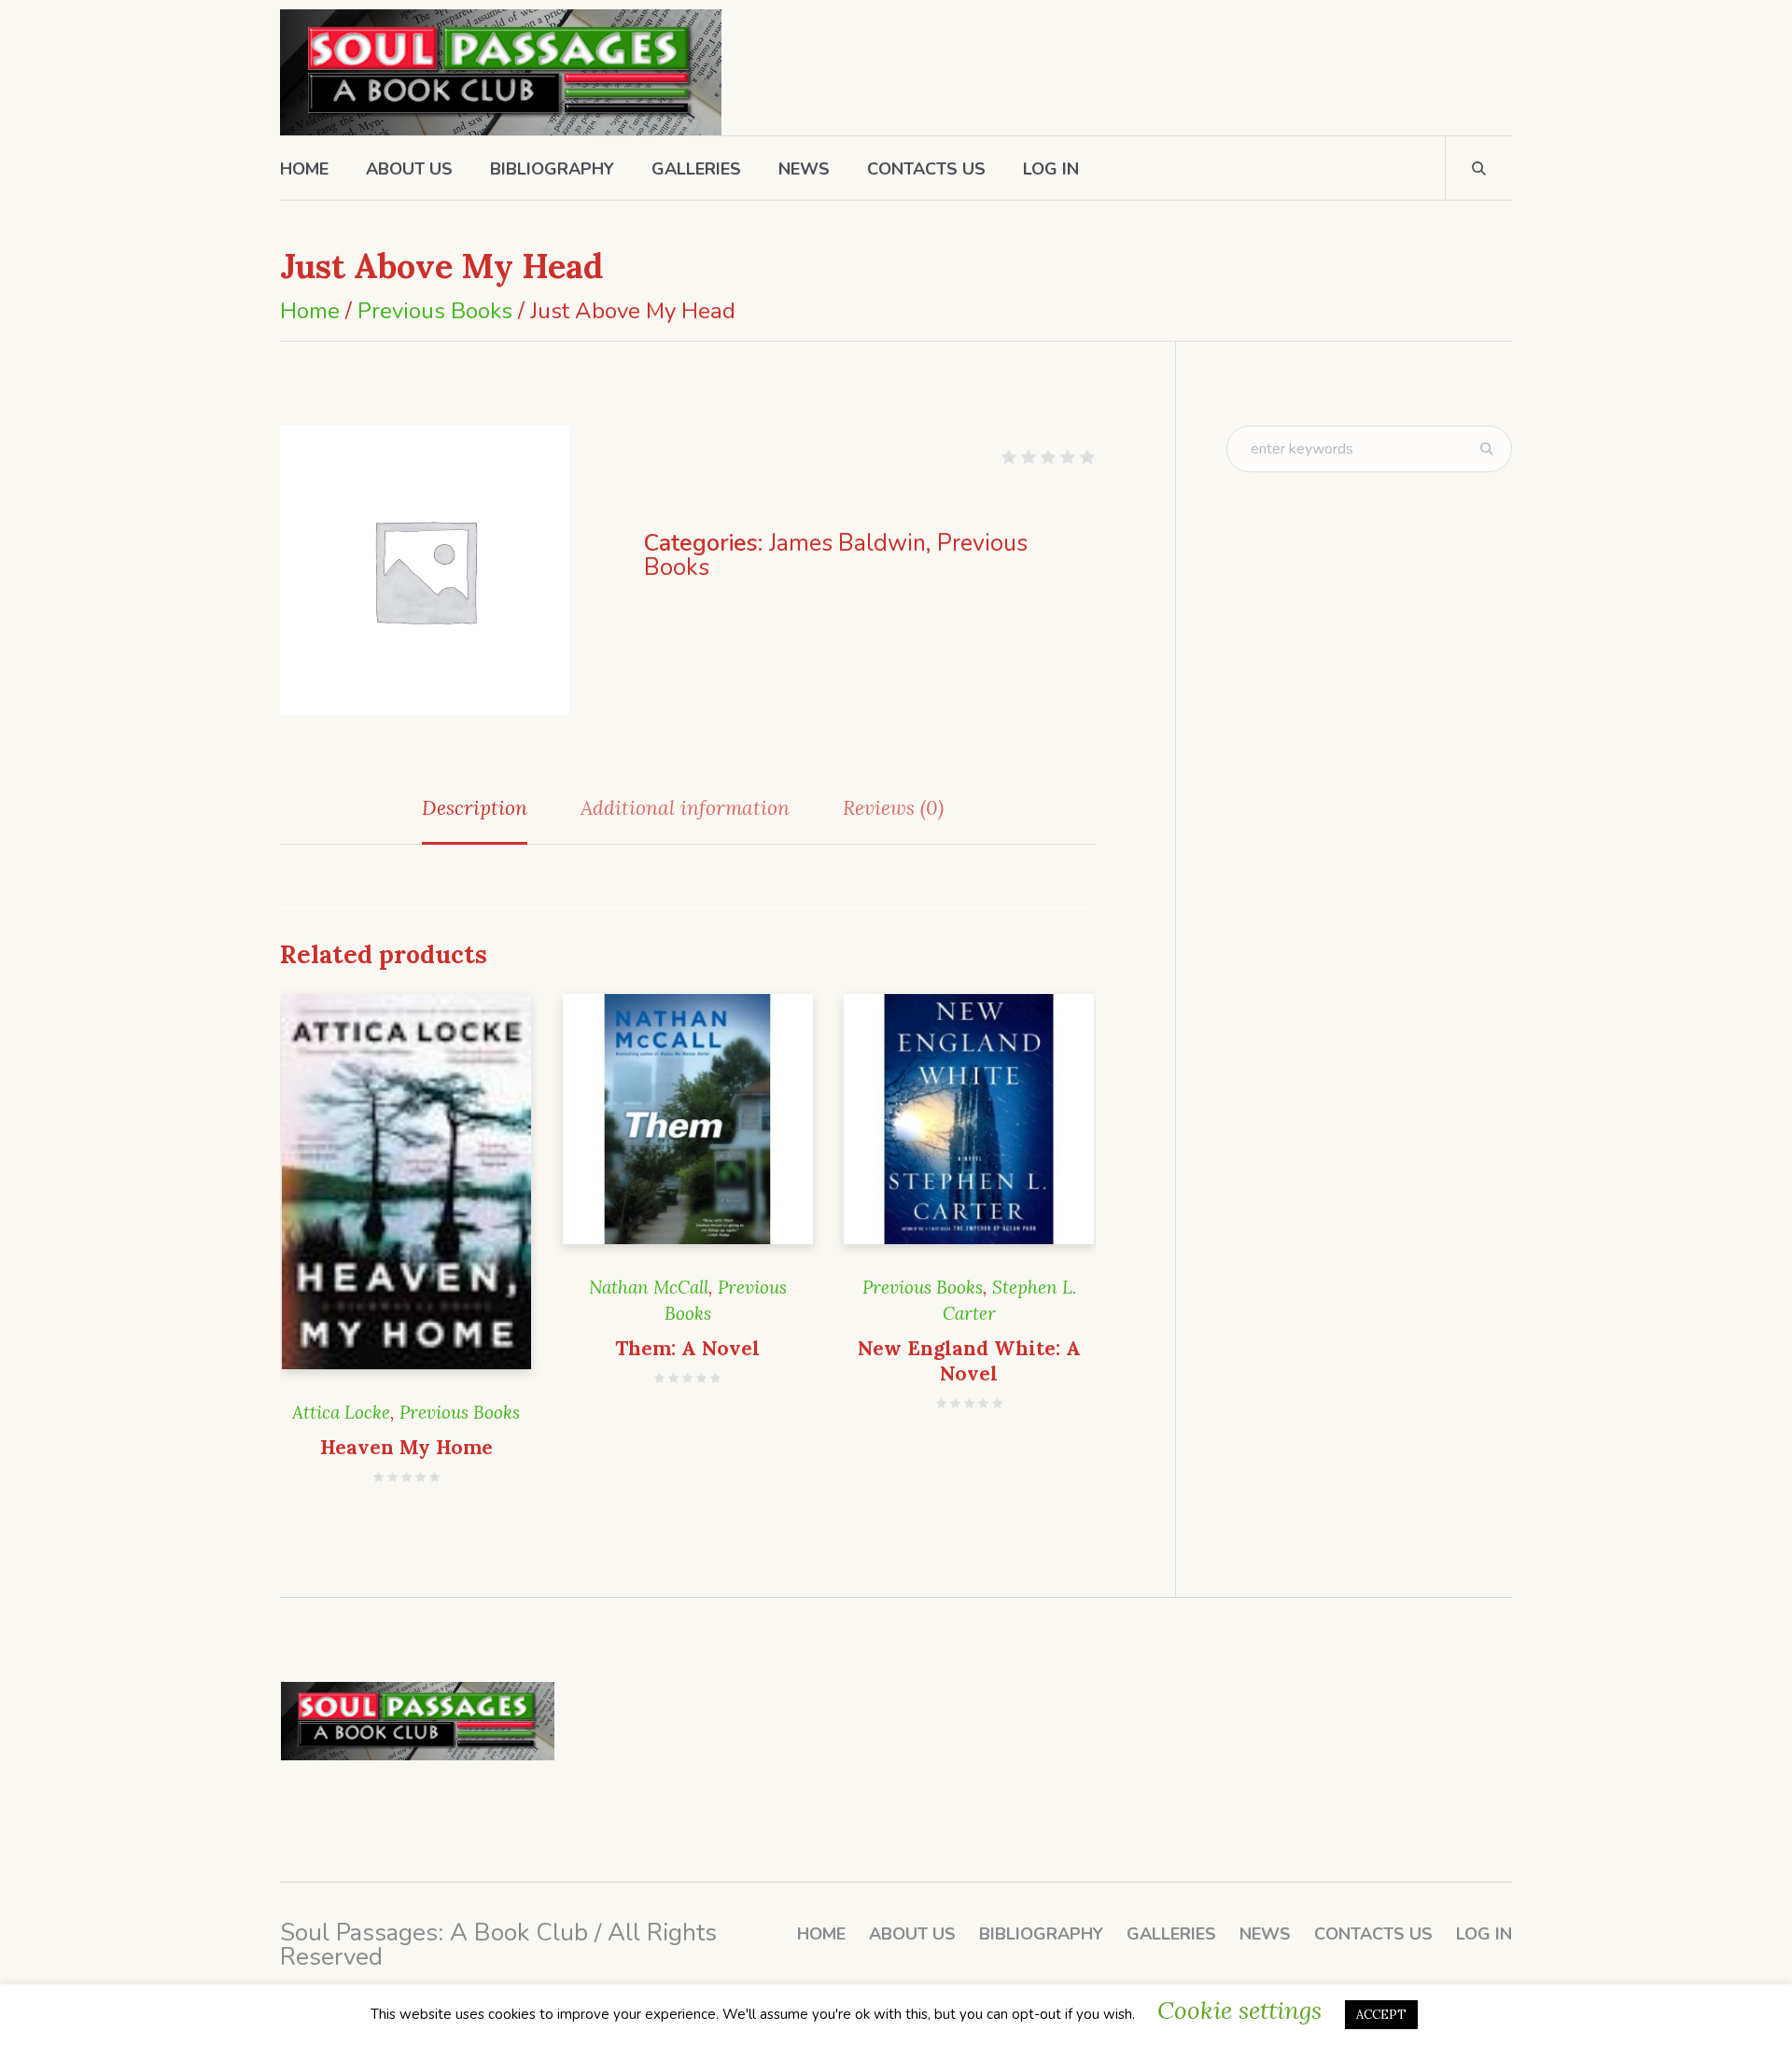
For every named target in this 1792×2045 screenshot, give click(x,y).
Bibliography (1041, 1934)
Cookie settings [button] (1239, 2010)
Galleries (1171, 1934)
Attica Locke (341, 1412)
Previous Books (435, 311)
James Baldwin (847, 543)
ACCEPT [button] (1381, 2015)
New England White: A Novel (969, 1361)
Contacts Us (1373, 1934)
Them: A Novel (687, 1348)
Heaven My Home (406, 1447)
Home (310, 311)
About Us (912, 1934)
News (1265, 1934)
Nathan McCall (649, 1287)
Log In (1484, 1934)
